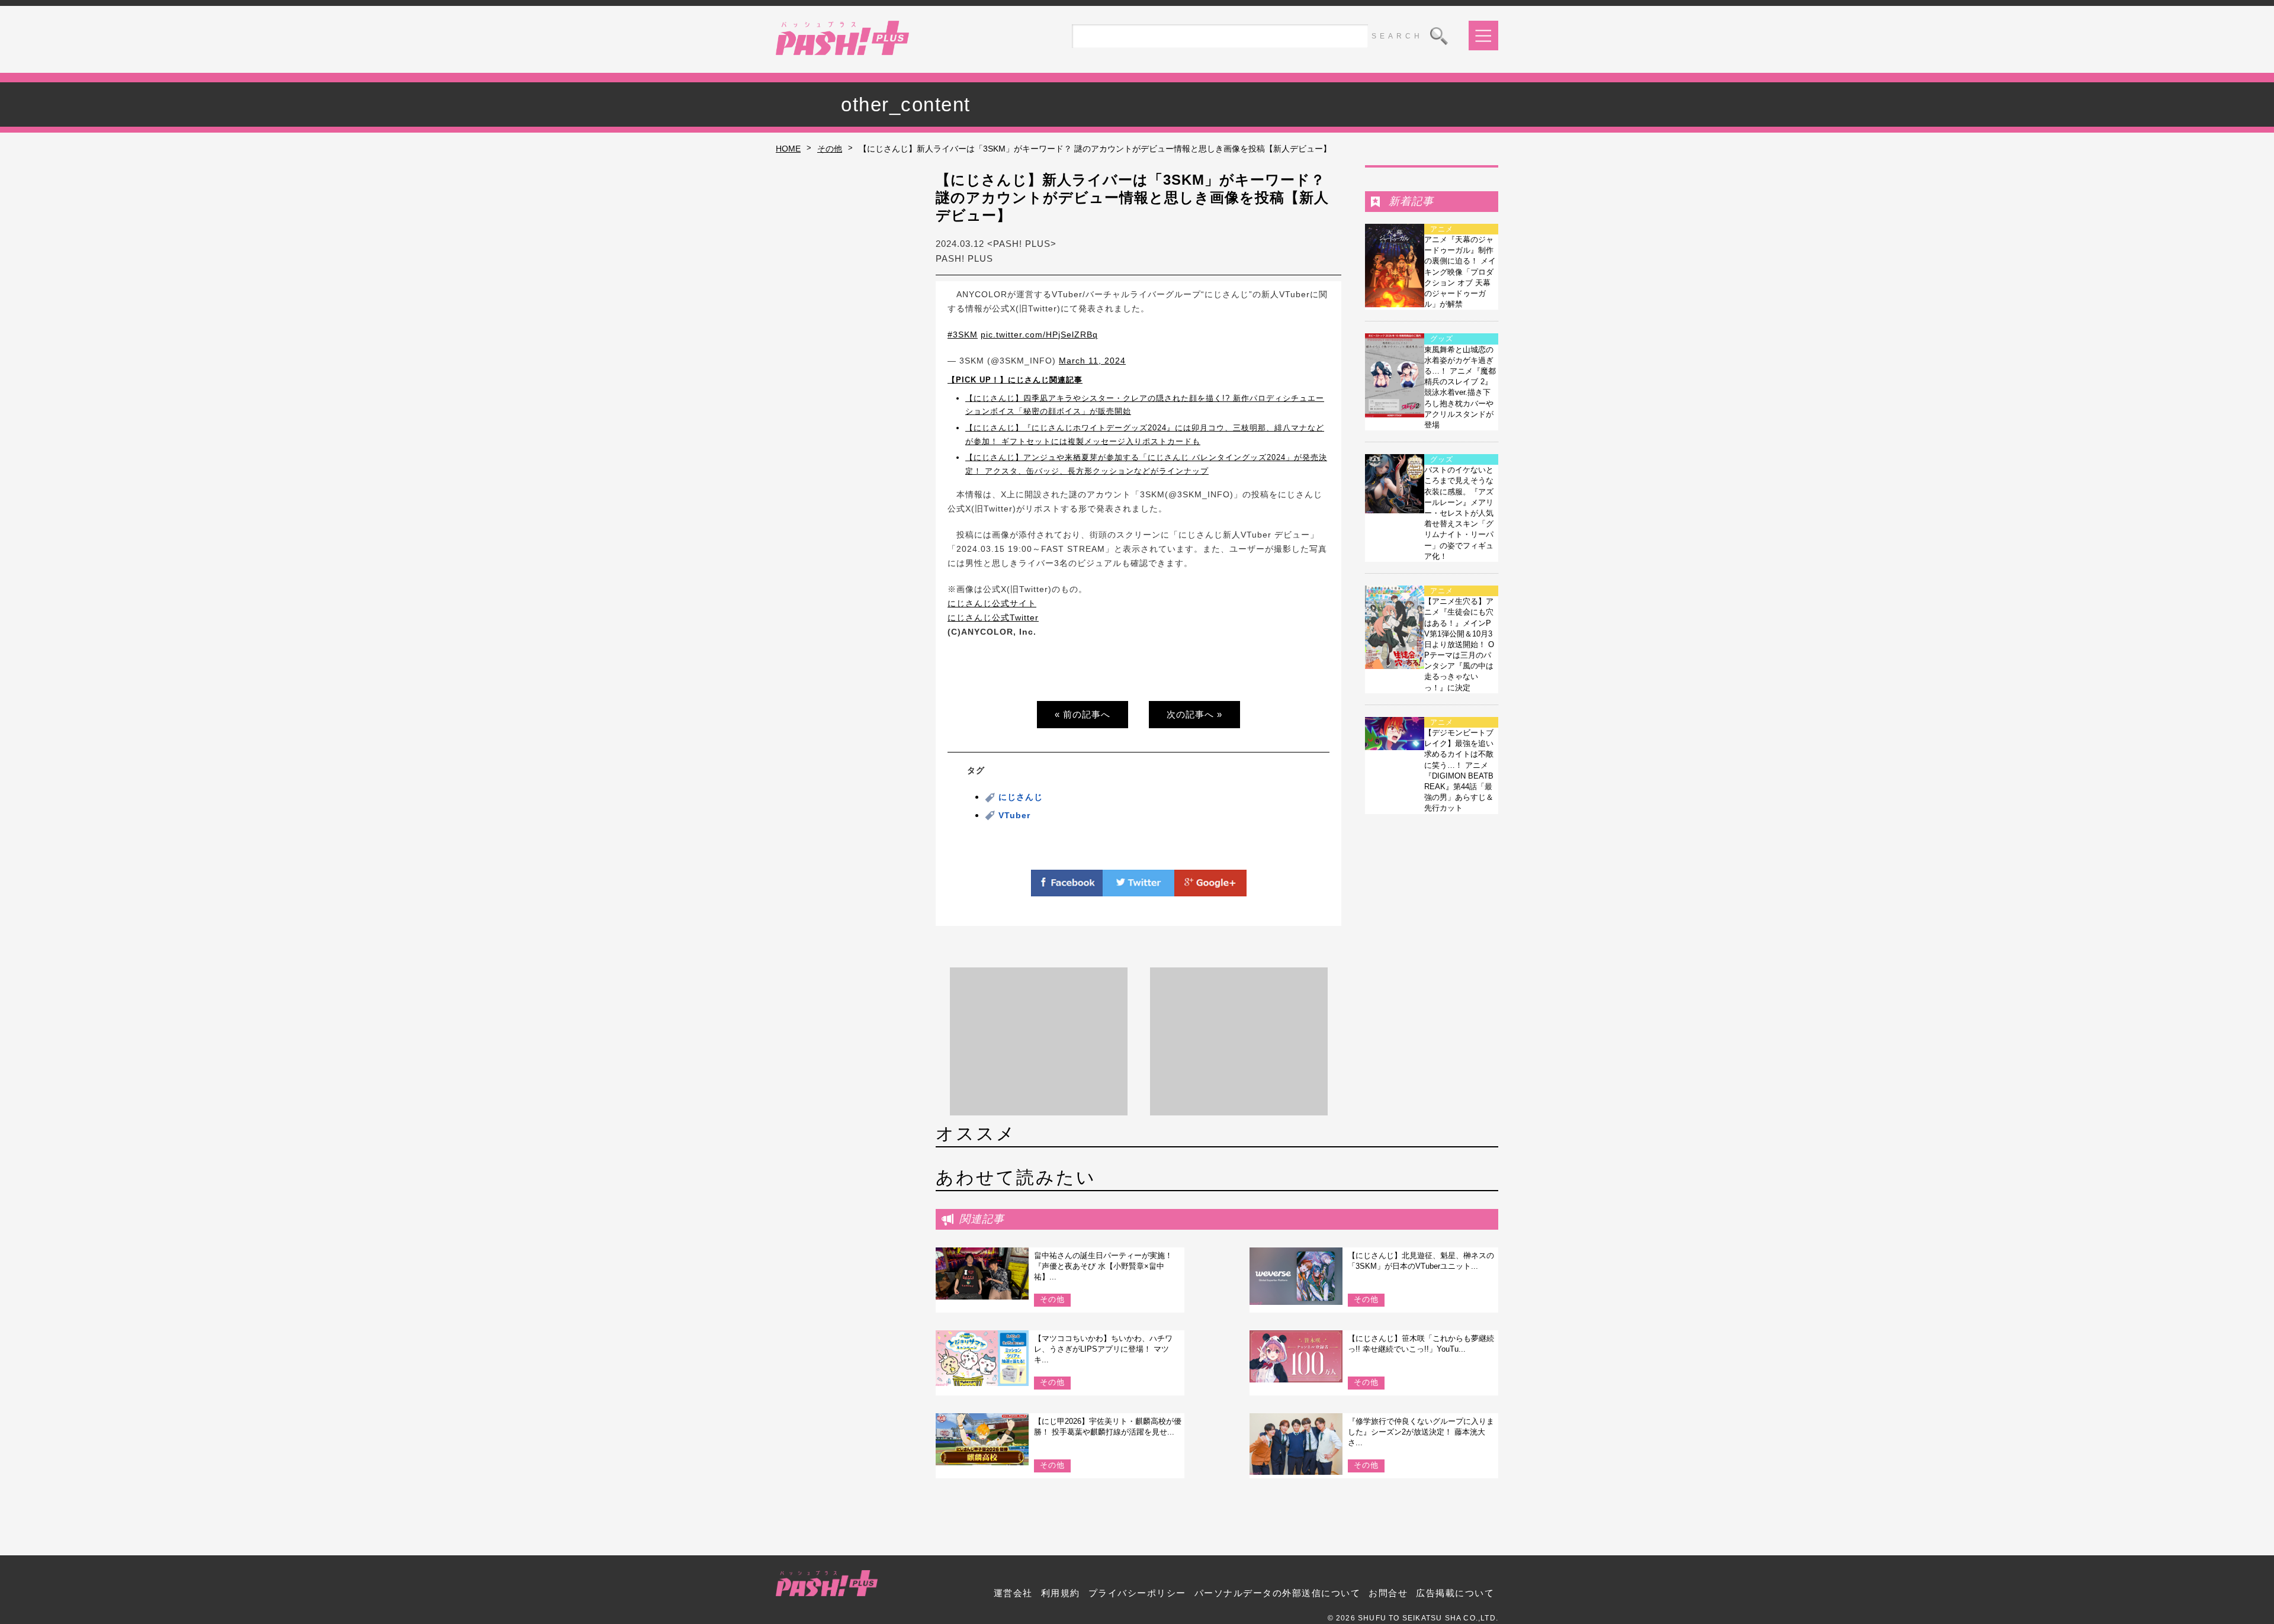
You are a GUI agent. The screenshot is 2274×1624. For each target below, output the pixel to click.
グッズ (1442, 339)
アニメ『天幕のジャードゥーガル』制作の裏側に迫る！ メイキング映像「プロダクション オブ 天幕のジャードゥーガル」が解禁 (1460, 272)
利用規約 (1061, 1593)
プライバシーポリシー (1137, 1593)
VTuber (1014, 815)
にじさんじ (1021, 797)
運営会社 (1013, 1593)
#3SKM (963, 335)
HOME (788, 149)
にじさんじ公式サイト (992, 603)
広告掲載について (1455, 1593)
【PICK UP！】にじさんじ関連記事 (1015, 380)
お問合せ (1388, 1593)
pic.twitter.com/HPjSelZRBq (1039, 335)
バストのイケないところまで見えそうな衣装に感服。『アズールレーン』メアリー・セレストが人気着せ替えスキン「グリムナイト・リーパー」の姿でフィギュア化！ (1459, 513)
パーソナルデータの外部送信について (1278, 1593)
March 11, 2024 (1092, 361)
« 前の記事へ (1083, 714)
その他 (830, 149)
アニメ (1442, 229)
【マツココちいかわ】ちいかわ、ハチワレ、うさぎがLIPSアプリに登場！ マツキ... (1103, 1349)
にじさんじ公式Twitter (993, 618)
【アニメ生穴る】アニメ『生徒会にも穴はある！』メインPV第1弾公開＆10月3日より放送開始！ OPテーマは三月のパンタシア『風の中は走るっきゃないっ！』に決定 (1459, 644)
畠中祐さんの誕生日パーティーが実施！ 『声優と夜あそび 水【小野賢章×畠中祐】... (1103, 1266)
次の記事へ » (1194, 714)
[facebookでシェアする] (1067, 889)
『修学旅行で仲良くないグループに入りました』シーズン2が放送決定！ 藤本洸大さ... (1421, 1432)
